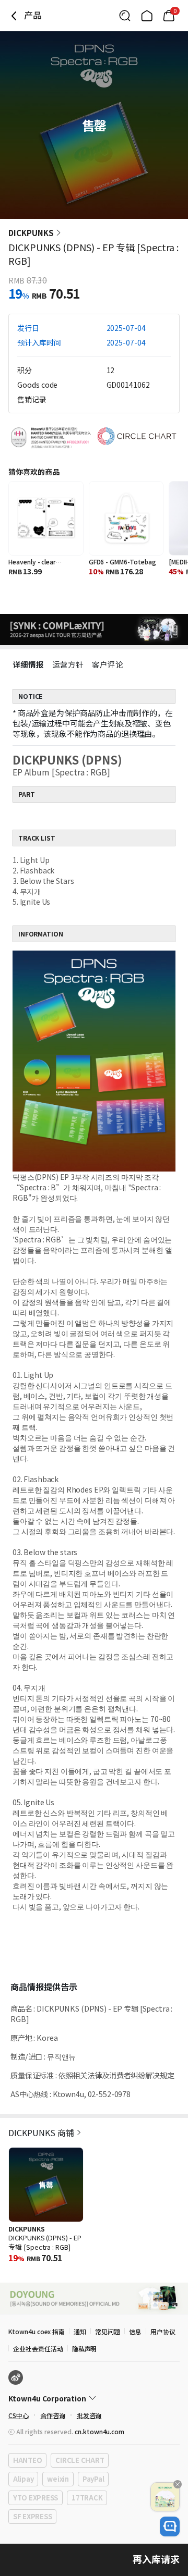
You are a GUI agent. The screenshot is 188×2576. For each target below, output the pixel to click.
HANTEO (27, 2460)
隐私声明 (85, 2349)
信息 (135, 2331)
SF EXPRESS (32, 2516)
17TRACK (87, 2498)
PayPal (93, 2479)
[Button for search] (125, 16)
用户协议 (163, 2331)
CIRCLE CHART (80, 2460)
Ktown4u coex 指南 (37, 2331)
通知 (80, 2331)
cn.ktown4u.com (99, 2431)
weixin (58, 2479)
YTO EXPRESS (36, 2498)
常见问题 (108, 2331)
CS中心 (19, 2415)
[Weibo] (16, 2377)
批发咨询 (89, 2415)
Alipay (23, 2479)
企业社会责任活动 (38, 2349)
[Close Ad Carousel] (178, 2484)
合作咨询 (53, 2415)
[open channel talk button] (170, 2526)
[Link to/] (147, 16)
